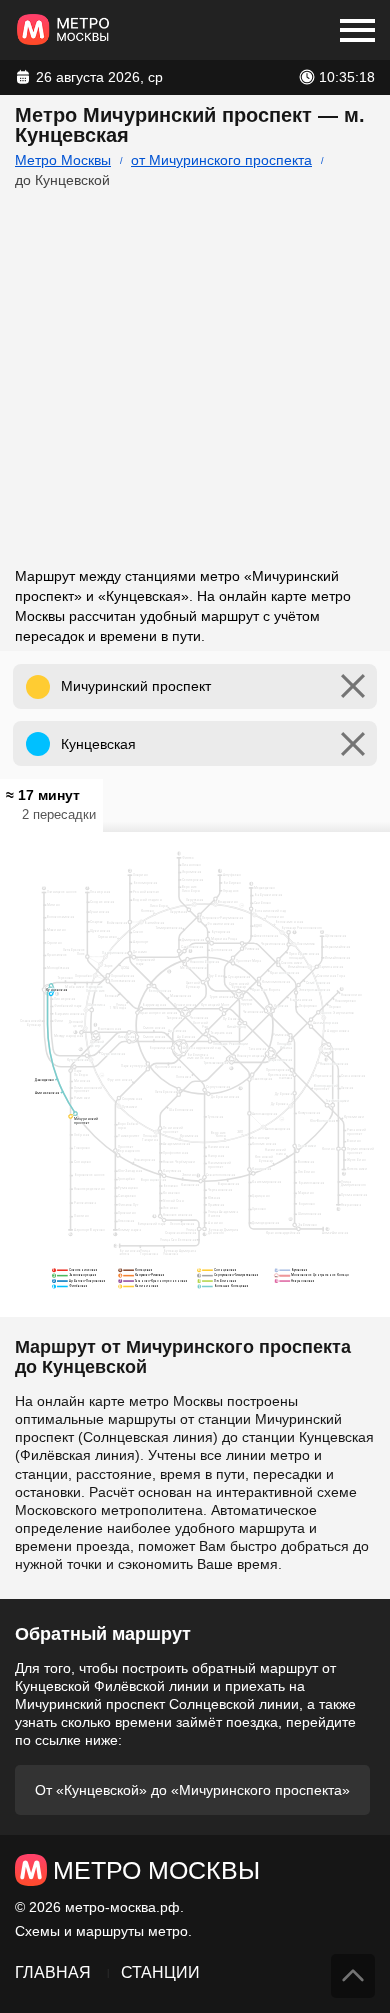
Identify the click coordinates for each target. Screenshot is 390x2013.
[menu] (357, 30)
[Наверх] (353, 1976)
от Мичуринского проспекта (221, 160)
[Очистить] (353, 686)
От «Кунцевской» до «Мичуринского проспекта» (192, 1790)
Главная (53, 1972)
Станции (160, 1972)
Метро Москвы (63, 160)
